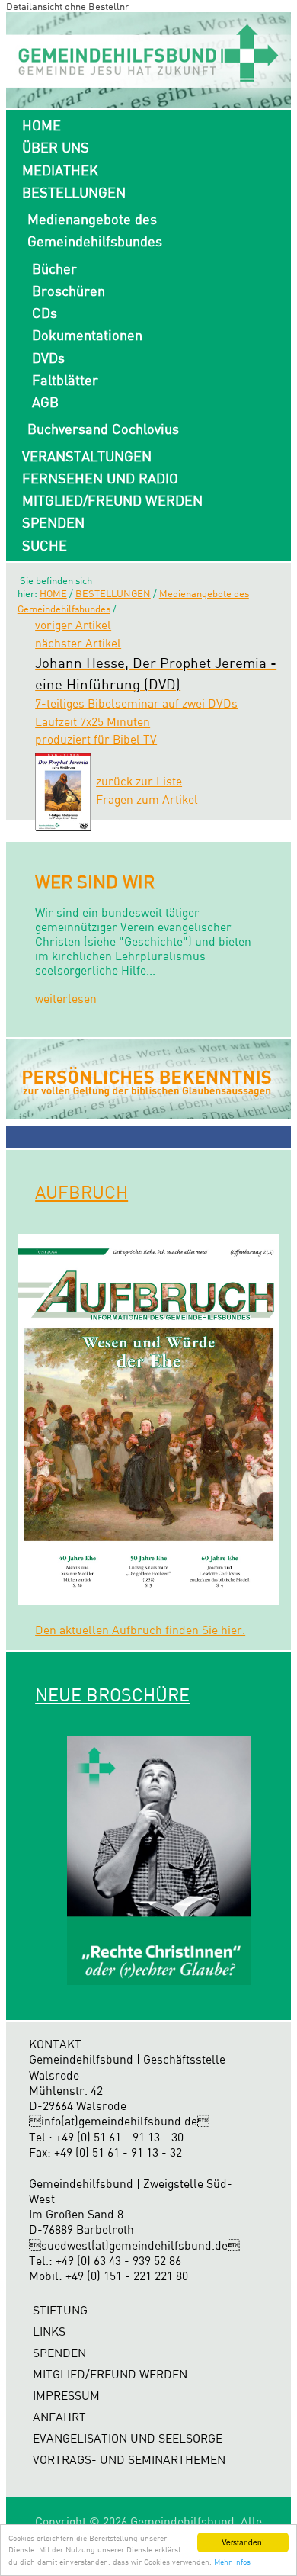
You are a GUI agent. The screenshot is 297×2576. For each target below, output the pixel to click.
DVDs (48, 358)
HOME (42, 125)
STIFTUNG (60, 2310)
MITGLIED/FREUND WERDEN (112, 500)
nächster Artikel (78, 643)
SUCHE (45, 545)
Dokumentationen (87, 335)
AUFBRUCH (81, 1192)
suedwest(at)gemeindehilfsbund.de (134, 2245)
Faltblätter (65, 380)
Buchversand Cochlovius (103, 429)
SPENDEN (53, 522)
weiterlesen (66, 999)
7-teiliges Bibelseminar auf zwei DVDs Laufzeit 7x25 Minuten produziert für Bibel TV (156, 702)
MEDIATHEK (60, 170)
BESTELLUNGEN (74, 192)
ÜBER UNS (56, 147)
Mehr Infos (232, 2562)
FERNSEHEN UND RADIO (100, 478)
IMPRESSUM (66, 2396)
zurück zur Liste (139, 781)
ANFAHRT (59, 2417)
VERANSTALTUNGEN (87, 456)
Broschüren (69, 291)
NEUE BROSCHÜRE (112, 1694)
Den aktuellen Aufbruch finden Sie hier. (140, 1630)
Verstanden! (243, 2542)
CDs (45, 313)
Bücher (54, 268)
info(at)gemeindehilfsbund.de (119, 2121)
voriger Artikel (73, 625)
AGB (45, 402)
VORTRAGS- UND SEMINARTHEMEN (129, 2460)
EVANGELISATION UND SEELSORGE (128, 2438)
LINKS (49, 2332)
